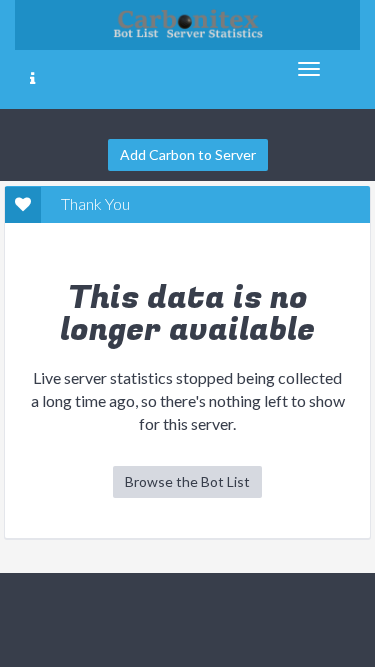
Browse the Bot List (187, 481)
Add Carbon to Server (188, 154)
